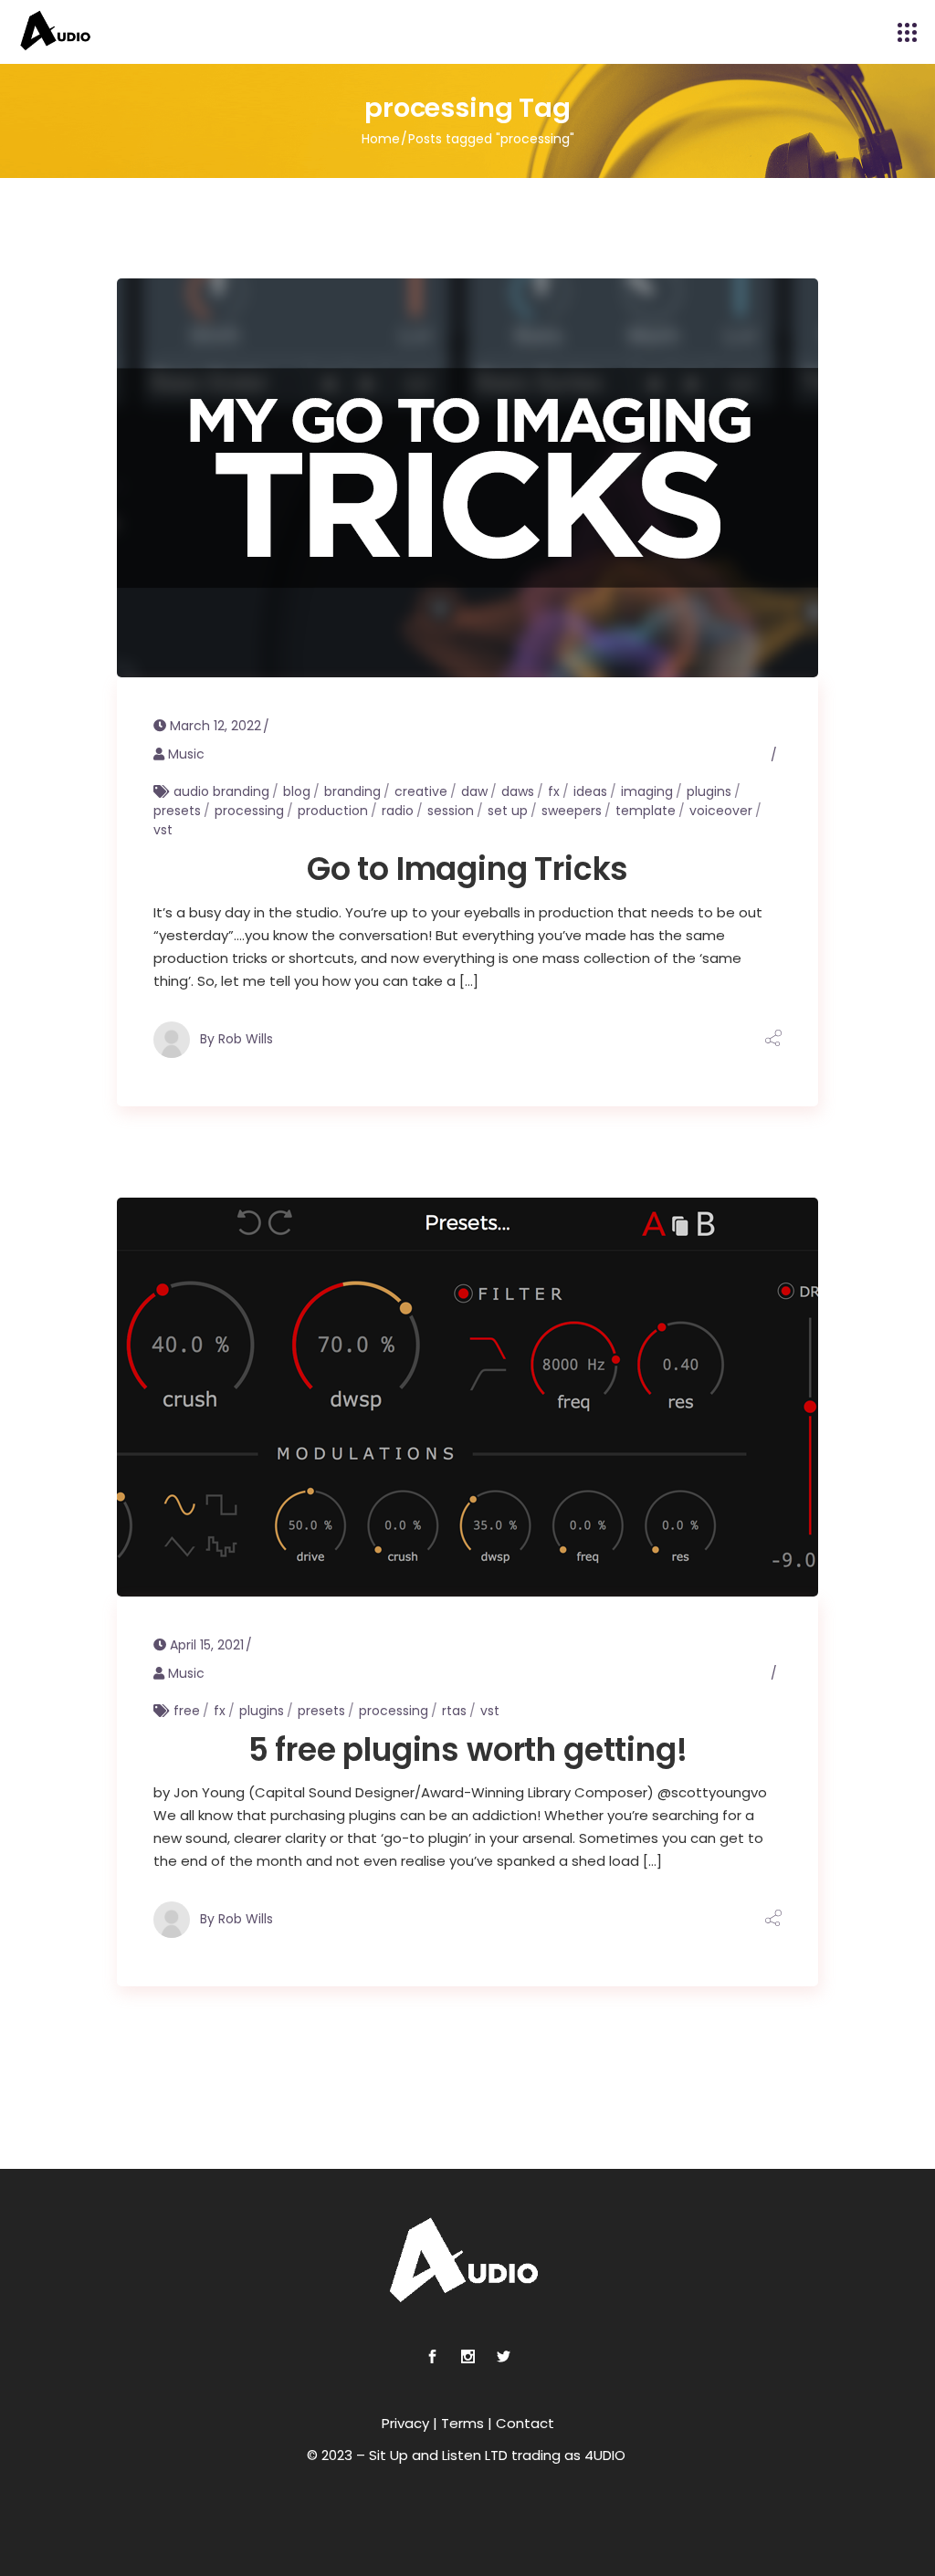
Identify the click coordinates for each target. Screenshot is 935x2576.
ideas (590, 791)
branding (352, 791)
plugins (709, 791)
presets (177, 811)
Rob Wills (246, 1038)
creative (421, 791)
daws (518, 791)
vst (163, 830)
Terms (462, 2423)
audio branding (221, 791)
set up (508, 811)
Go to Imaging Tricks (468, 869)
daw (474, 791)
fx (554, 791)
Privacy (405, 2423)
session (451, 811)
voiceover (721, 811)
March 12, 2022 (215, 726)
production (333, 811)
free (187, 1711)
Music (186, 754)
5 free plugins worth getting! (468, 1750)
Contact (525, 2423)
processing (249, 811)
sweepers (572, 811)
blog (297, 791)
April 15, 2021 (207, 1645)
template (646, 811)
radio (398, 811)
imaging (647, 791)
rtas (454, 1711)
